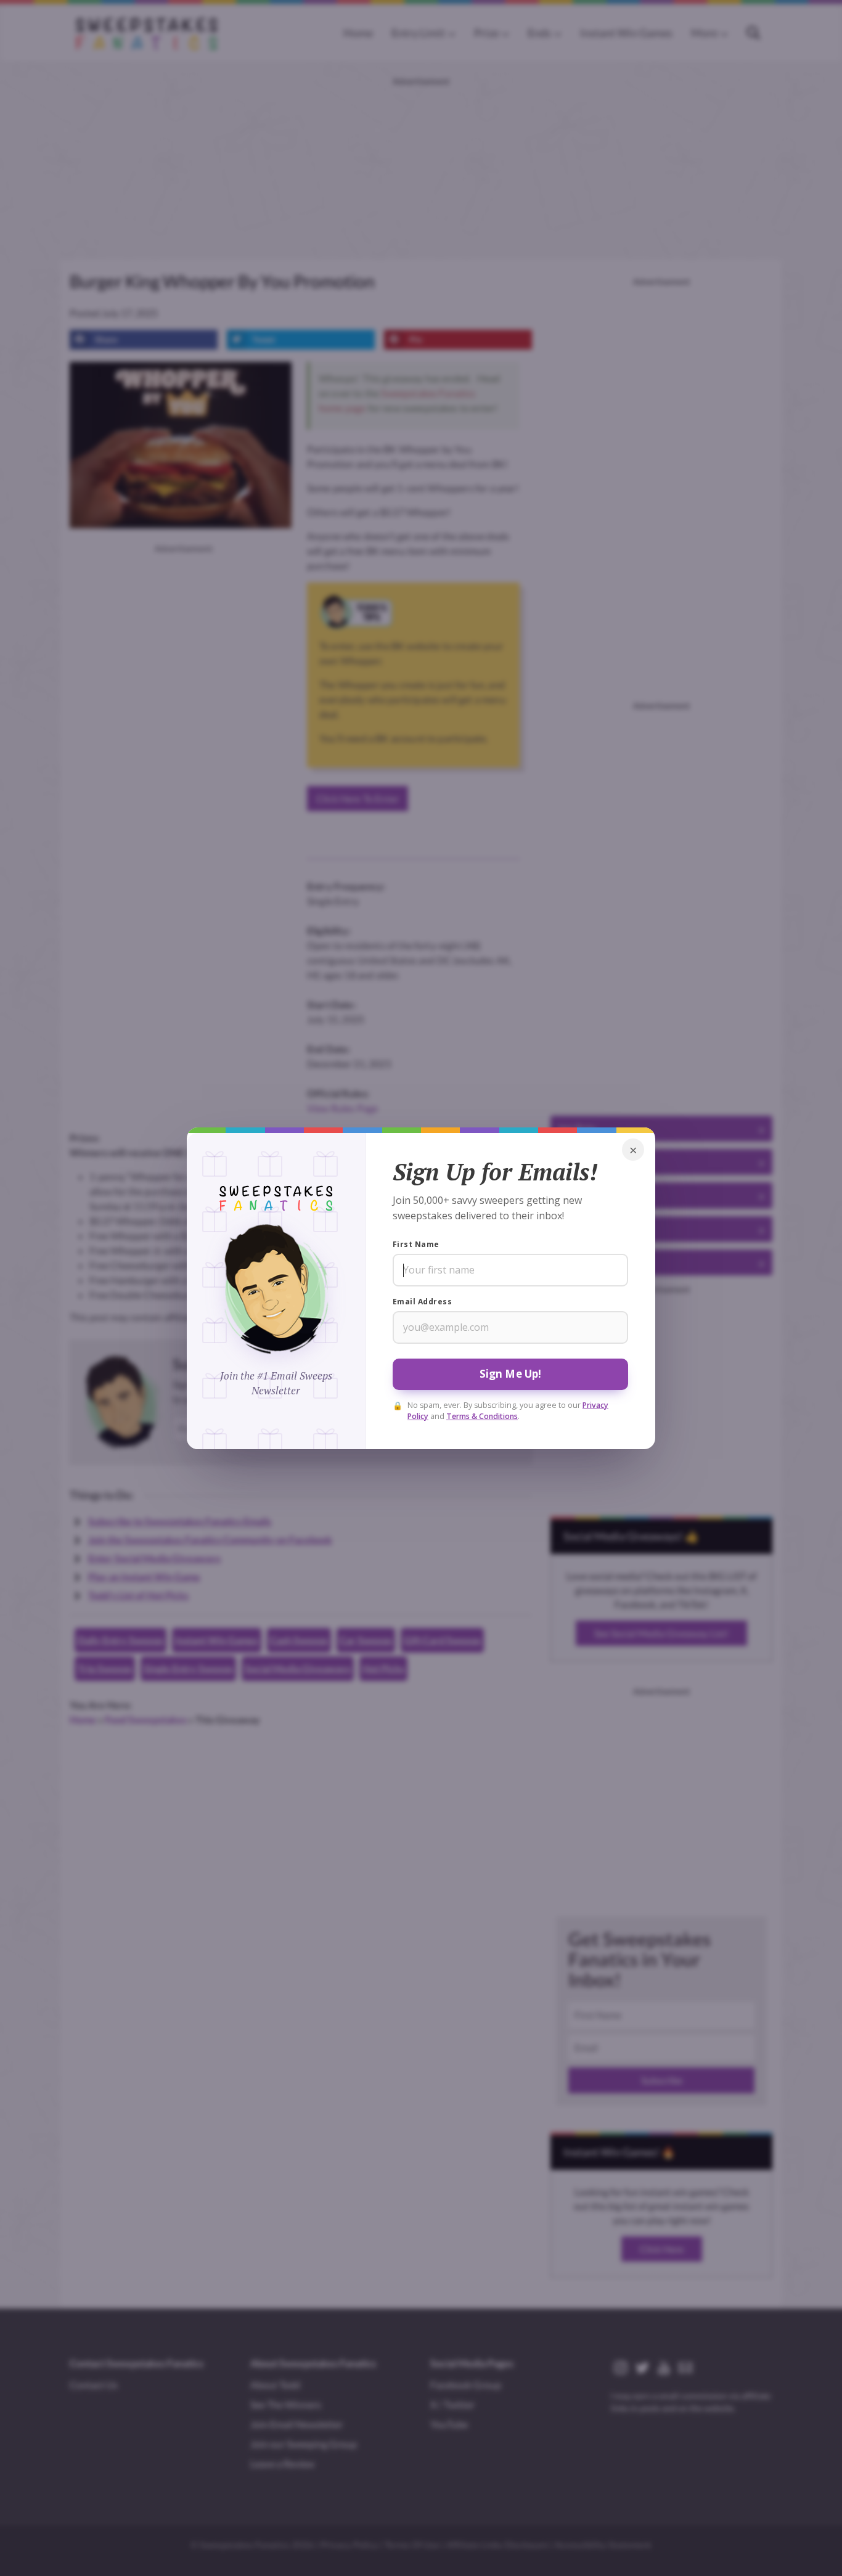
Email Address (422, 1302)
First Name (416, 1244)
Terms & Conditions (482, 1416)
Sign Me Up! (511, 1374)
